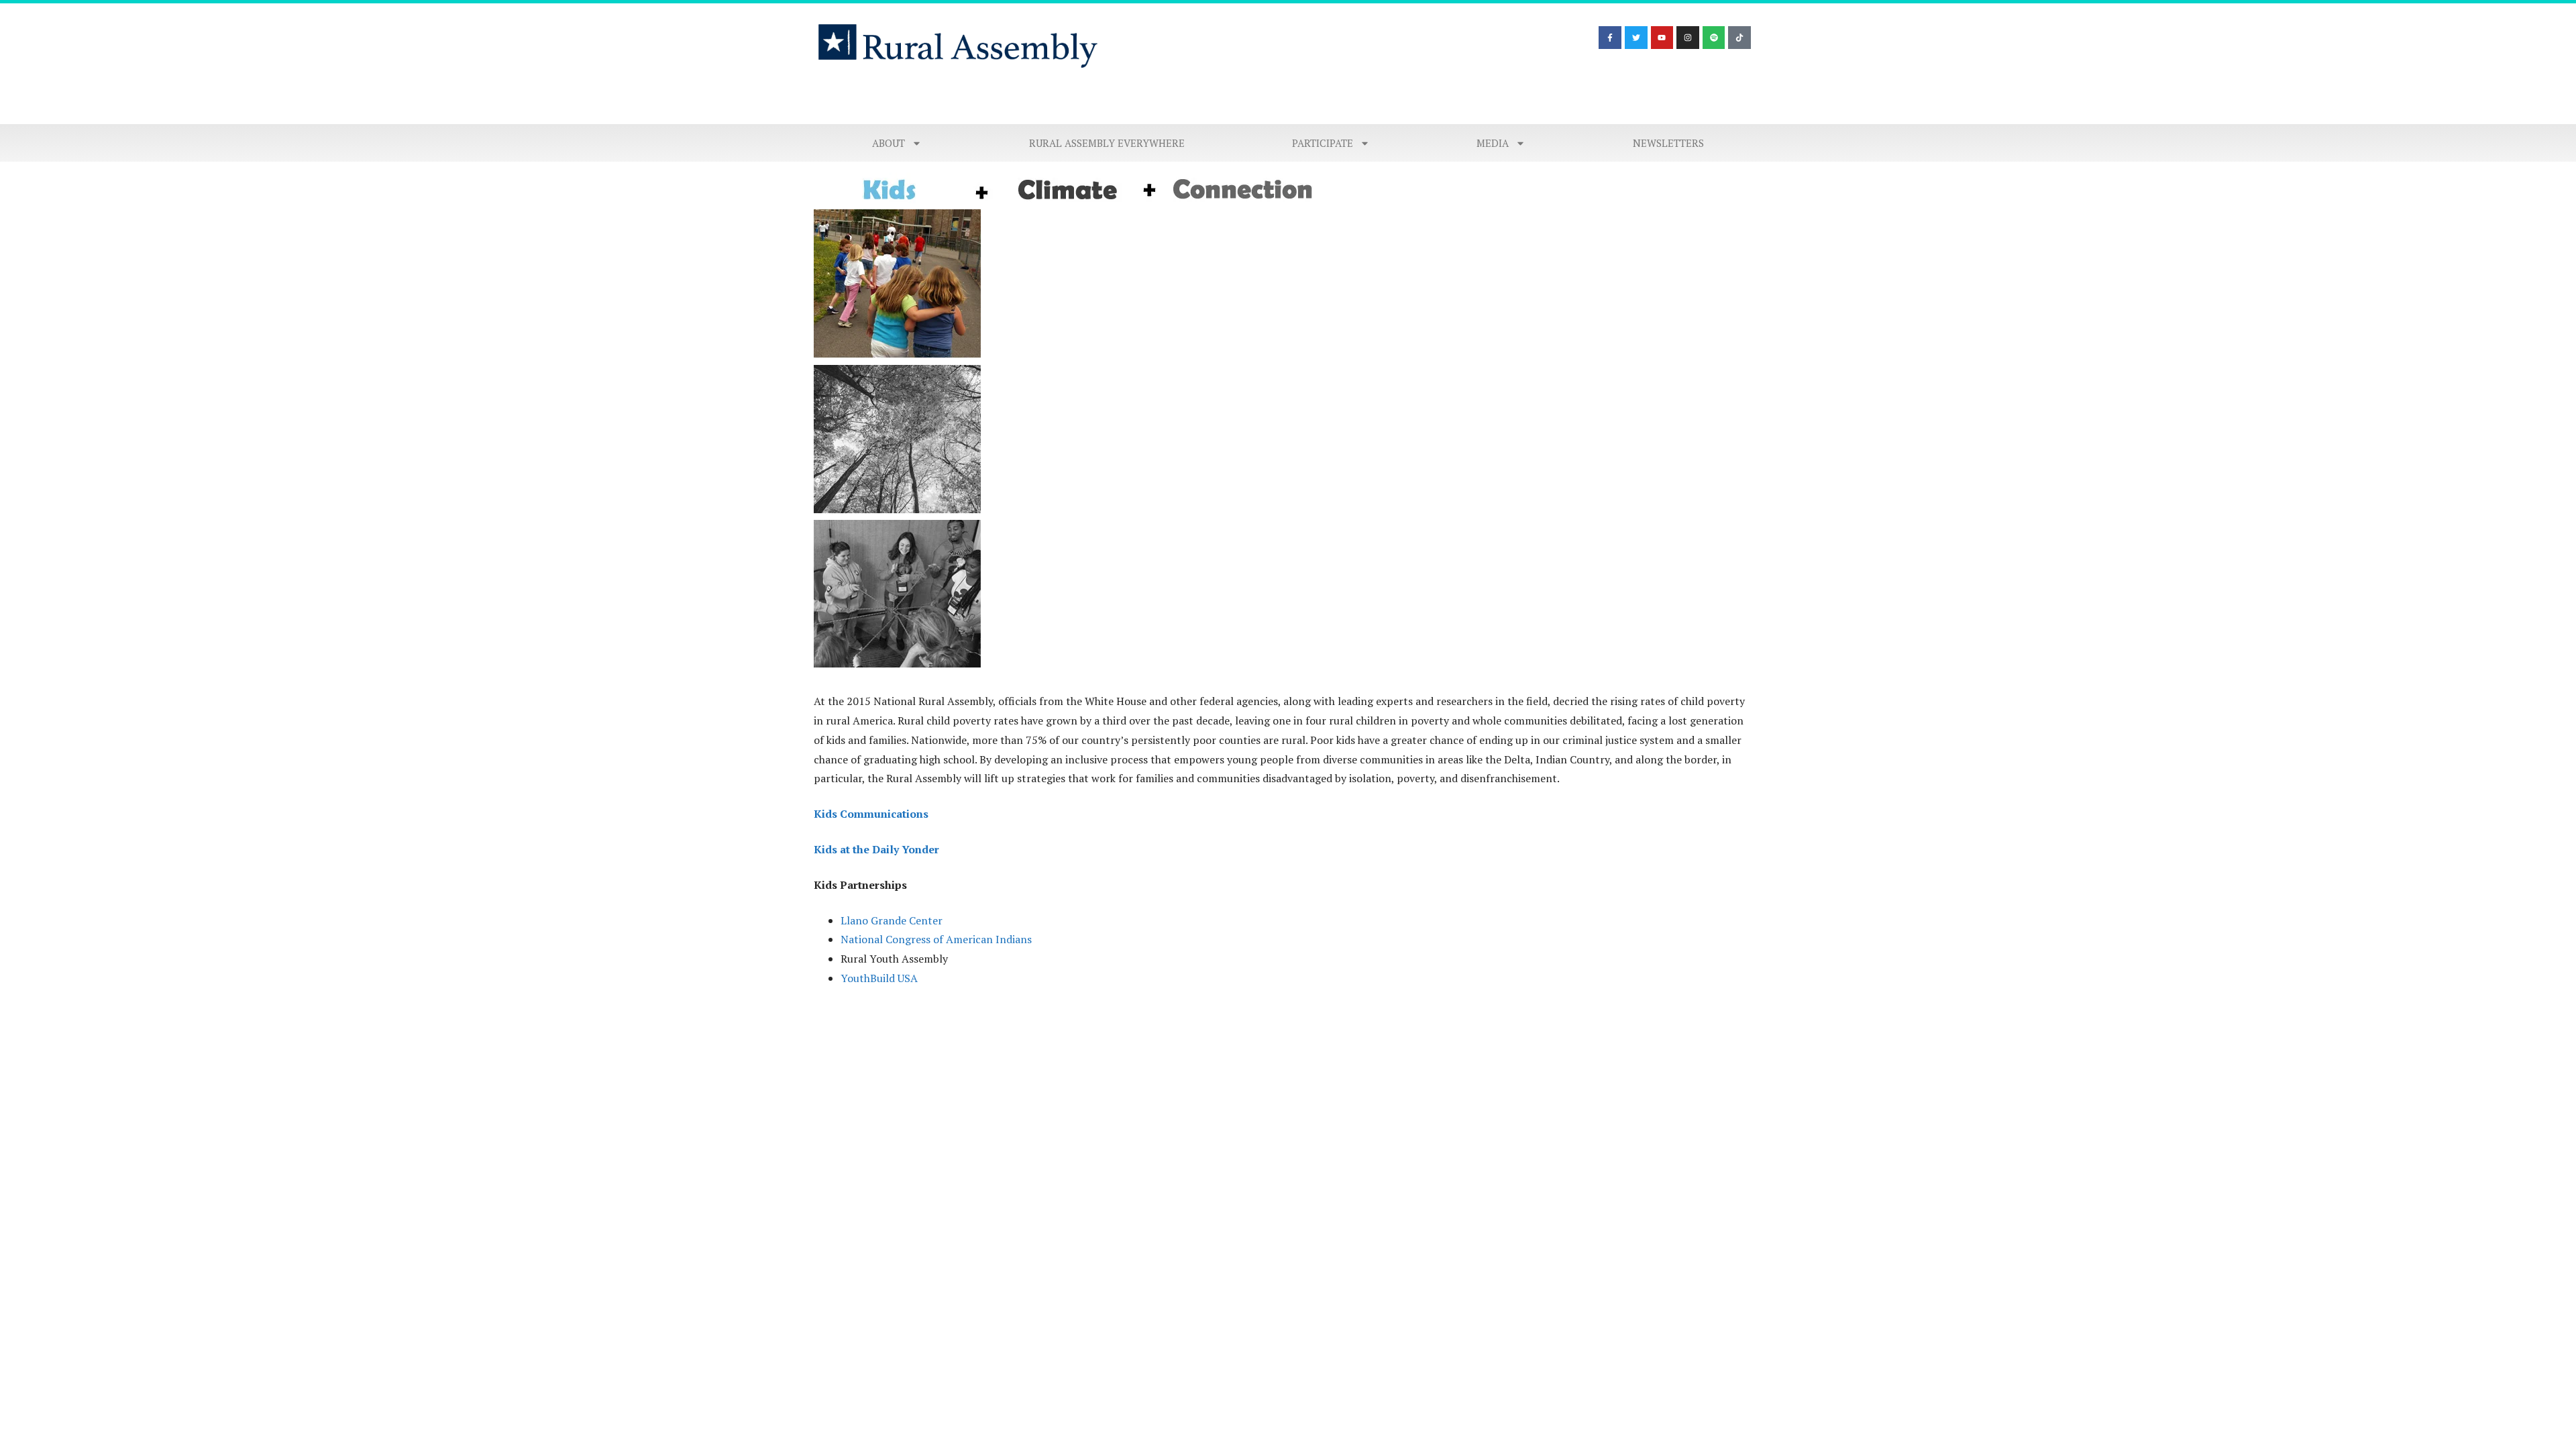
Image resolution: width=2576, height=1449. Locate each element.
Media (1493, 143)
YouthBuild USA (879, 978)
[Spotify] (1714, 38)
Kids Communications (871, 814)
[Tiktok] (1739, 38)
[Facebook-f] (1610, 38)
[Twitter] (1636, 38)
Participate (1323, 143)
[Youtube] (1662, 38)
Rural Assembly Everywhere (1107, 143)
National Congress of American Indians (936, 939)
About (889, 143)
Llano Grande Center (892, 920)
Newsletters (1668, 143)
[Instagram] (1688, 38)
